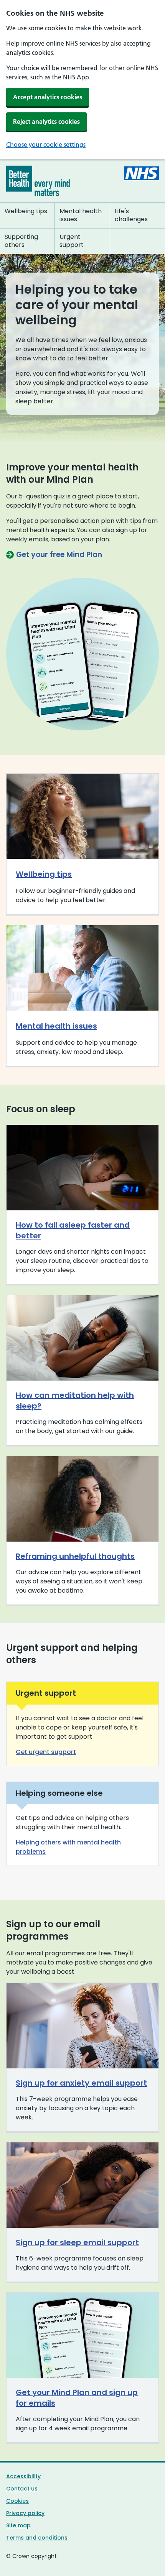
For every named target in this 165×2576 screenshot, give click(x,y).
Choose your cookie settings (46, 145)
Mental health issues (56, 1026)
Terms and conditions (37, 2538)
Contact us (22, 2489)
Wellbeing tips (44, 874)
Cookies (17, 2501)
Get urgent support (46, 1752)
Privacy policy (25, 2513)
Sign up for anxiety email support (81, 2083)
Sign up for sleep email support (77, 2242)
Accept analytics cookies (48, 97)
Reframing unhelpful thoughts (75, 1556)
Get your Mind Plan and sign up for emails (77, 2398)
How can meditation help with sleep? (75, 1401)
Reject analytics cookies (46, 122)
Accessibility (23, 2476)
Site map (18, 2525)
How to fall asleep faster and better (73, 1230)
